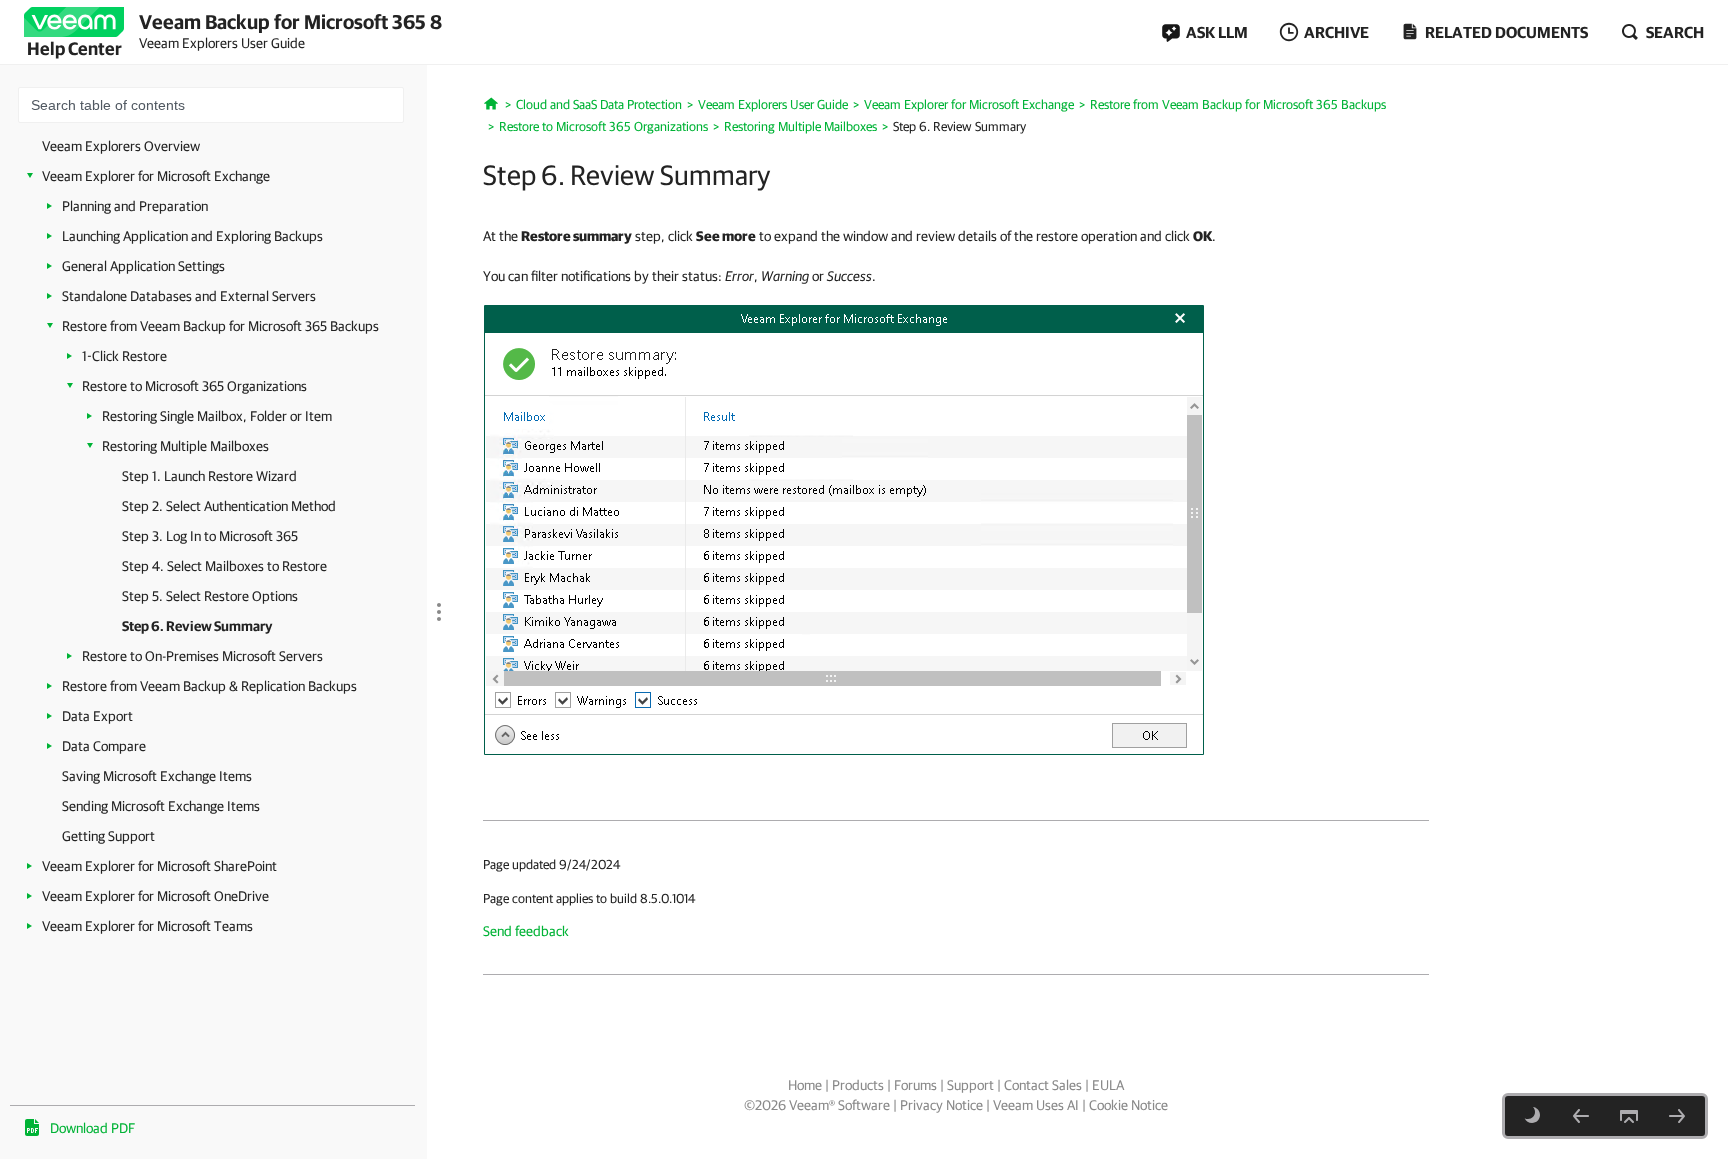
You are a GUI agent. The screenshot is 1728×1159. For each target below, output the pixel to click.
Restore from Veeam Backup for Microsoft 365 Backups (220, 326)
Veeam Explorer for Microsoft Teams (147, 926)
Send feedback (526, 931)
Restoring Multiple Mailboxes (185, 446)
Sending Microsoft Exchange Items (161, 806)
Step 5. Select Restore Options (210, 596)
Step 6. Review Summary (197, 626)
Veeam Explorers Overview (121, 146)
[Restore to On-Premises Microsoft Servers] (1677, 1116)
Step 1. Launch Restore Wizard (209, 476)
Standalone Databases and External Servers (189, 296)
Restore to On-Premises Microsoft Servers (202, 656)
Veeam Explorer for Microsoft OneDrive (155, 896)
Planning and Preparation (135, 206)
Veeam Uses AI (1036, 1105)
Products (858, 1085)
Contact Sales (1043, 1085)
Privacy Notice (941, 1105)
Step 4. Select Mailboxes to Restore (224, 566)
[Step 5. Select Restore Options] (1581, 1116)
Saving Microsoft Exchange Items (157, 776)
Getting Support (108, 836)
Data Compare (104, 746)
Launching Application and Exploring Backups (192, 236)
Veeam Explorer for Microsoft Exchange (156, 176)
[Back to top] (1629, 1116)
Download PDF (92, 1128)
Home (805, 1085)
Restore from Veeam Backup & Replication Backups (209, 686)
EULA (1108, 1085)
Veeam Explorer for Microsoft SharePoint (159, 866)
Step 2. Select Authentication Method (229, 506)
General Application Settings (143, 266)
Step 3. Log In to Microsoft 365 (210, 536)
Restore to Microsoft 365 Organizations (194, 386)
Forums (915, 1085)
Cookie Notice (1128, 1105)
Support (970, 1085)
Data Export (97, 716)
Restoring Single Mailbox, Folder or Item (217, 416)
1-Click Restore (124, 356)
